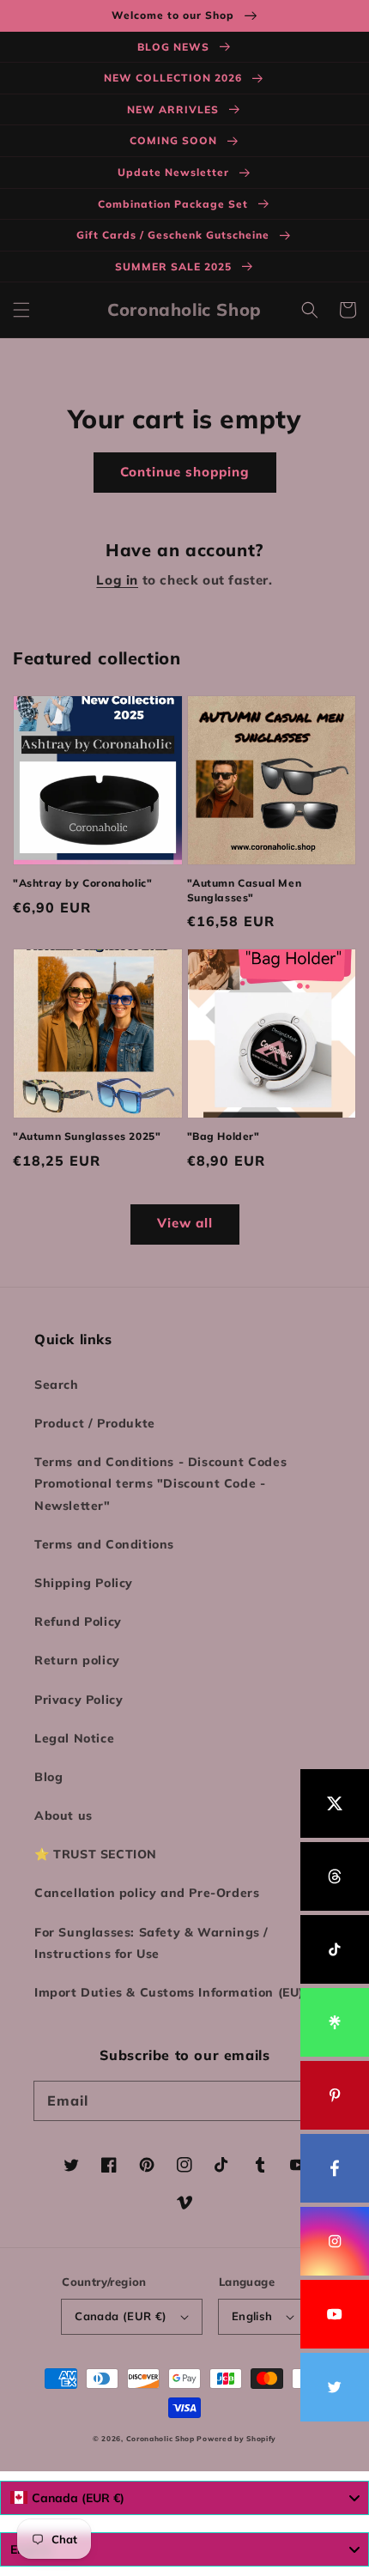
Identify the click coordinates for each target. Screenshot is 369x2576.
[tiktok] (335, 1949)
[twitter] (335, 2387)
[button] (21, 310)
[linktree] (335, 2022)
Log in (117, 580)
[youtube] (335, 2314)
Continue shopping (185, 472)
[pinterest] (335, 2095)
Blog (48, 1777)
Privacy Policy (79, 1700)
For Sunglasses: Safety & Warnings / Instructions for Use (151, 1943)
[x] (335, 1803)
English (252, 2316)
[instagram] (335, 2241)
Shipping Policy (84, 1583)
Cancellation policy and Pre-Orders (147, 1893)
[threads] (335, 1876)
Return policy (77, 1660)
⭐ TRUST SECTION (96, 1854)
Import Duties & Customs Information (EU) (169, 1992)
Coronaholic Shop (162, 2439)
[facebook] (335, 2168)
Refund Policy (78, 1621)
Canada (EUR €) (121, 2316)
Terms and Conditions (104, 1544)
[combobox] (184, 2498)
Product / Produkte (95, 1423)
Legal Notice (74, 1738)
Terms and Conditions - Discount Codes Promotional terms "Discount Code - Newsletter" (160, 1483)
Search (57, 1385)
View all (185, 1223)
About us (64, 1815)
